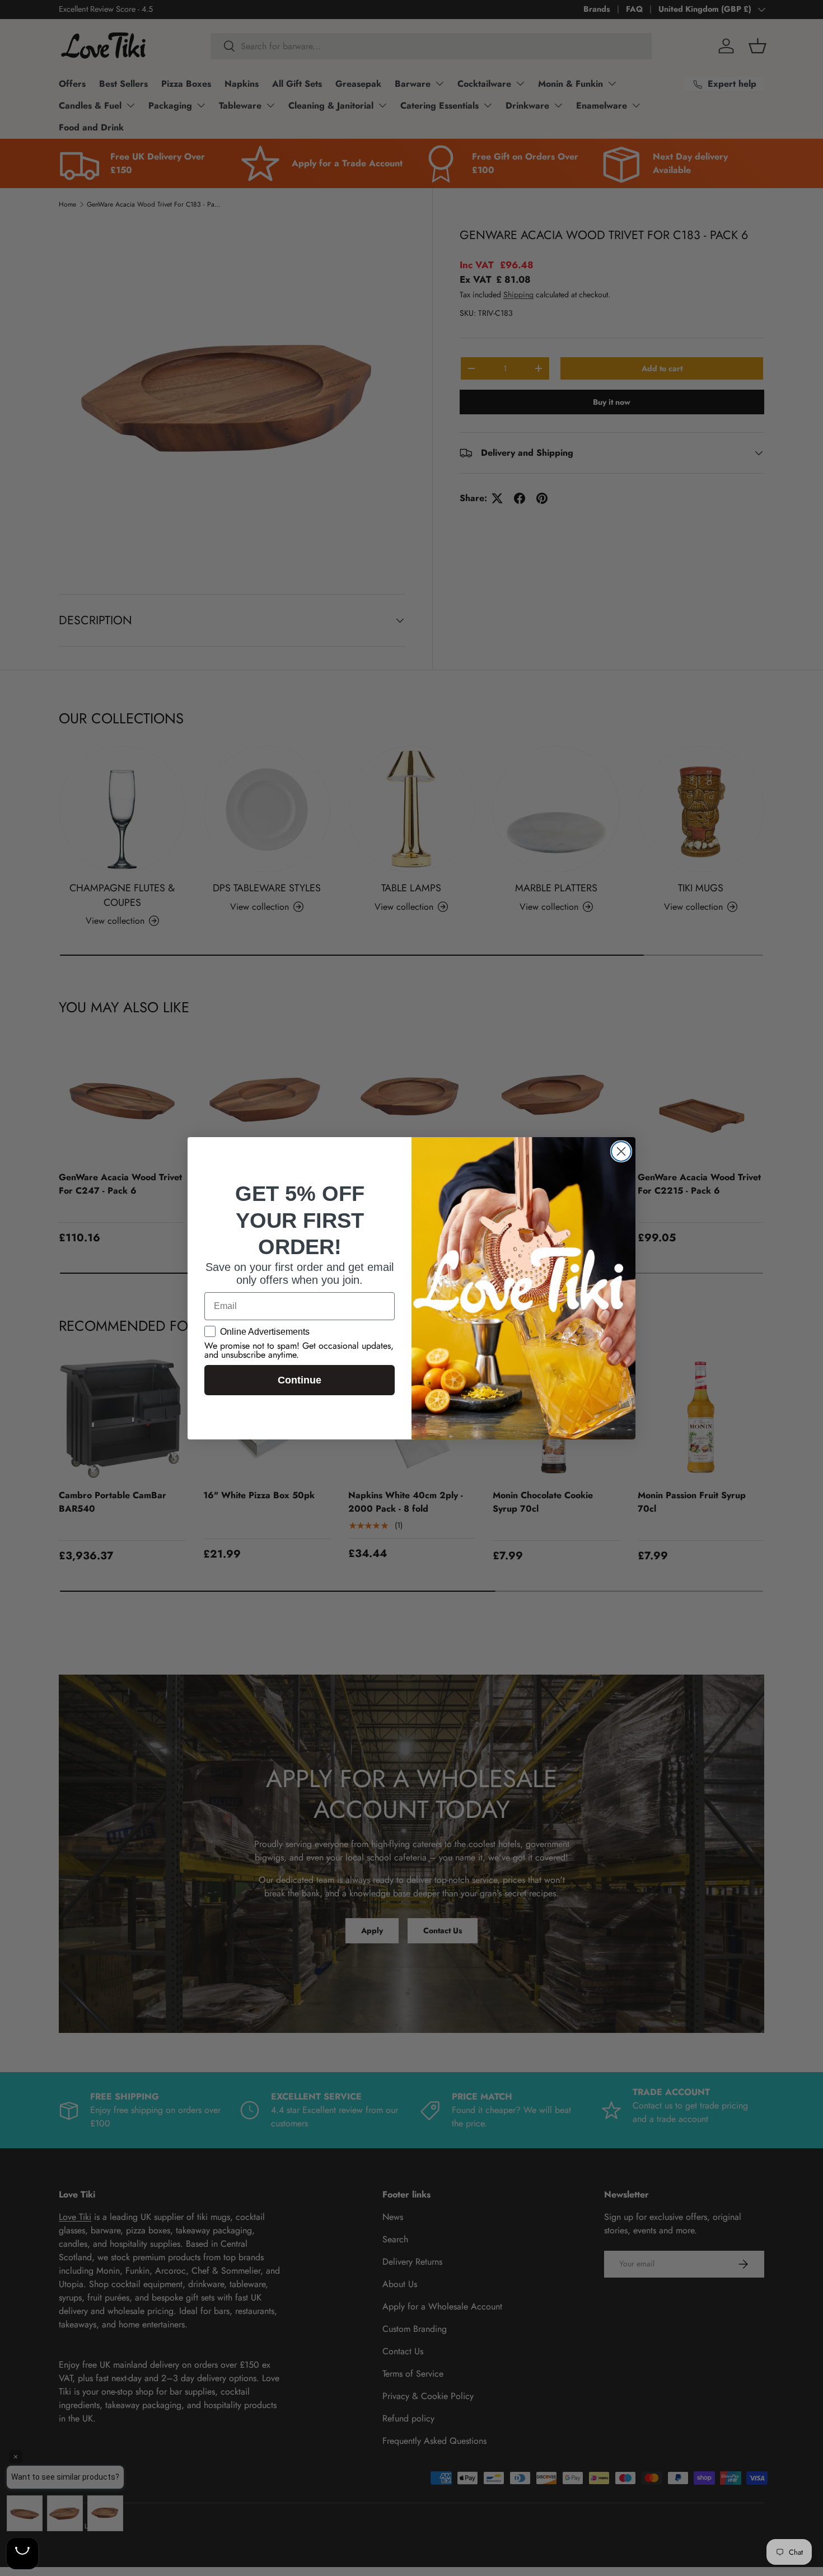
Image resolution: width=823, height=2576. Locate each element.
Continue (300, 1380)
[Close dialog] (621, 1151)
